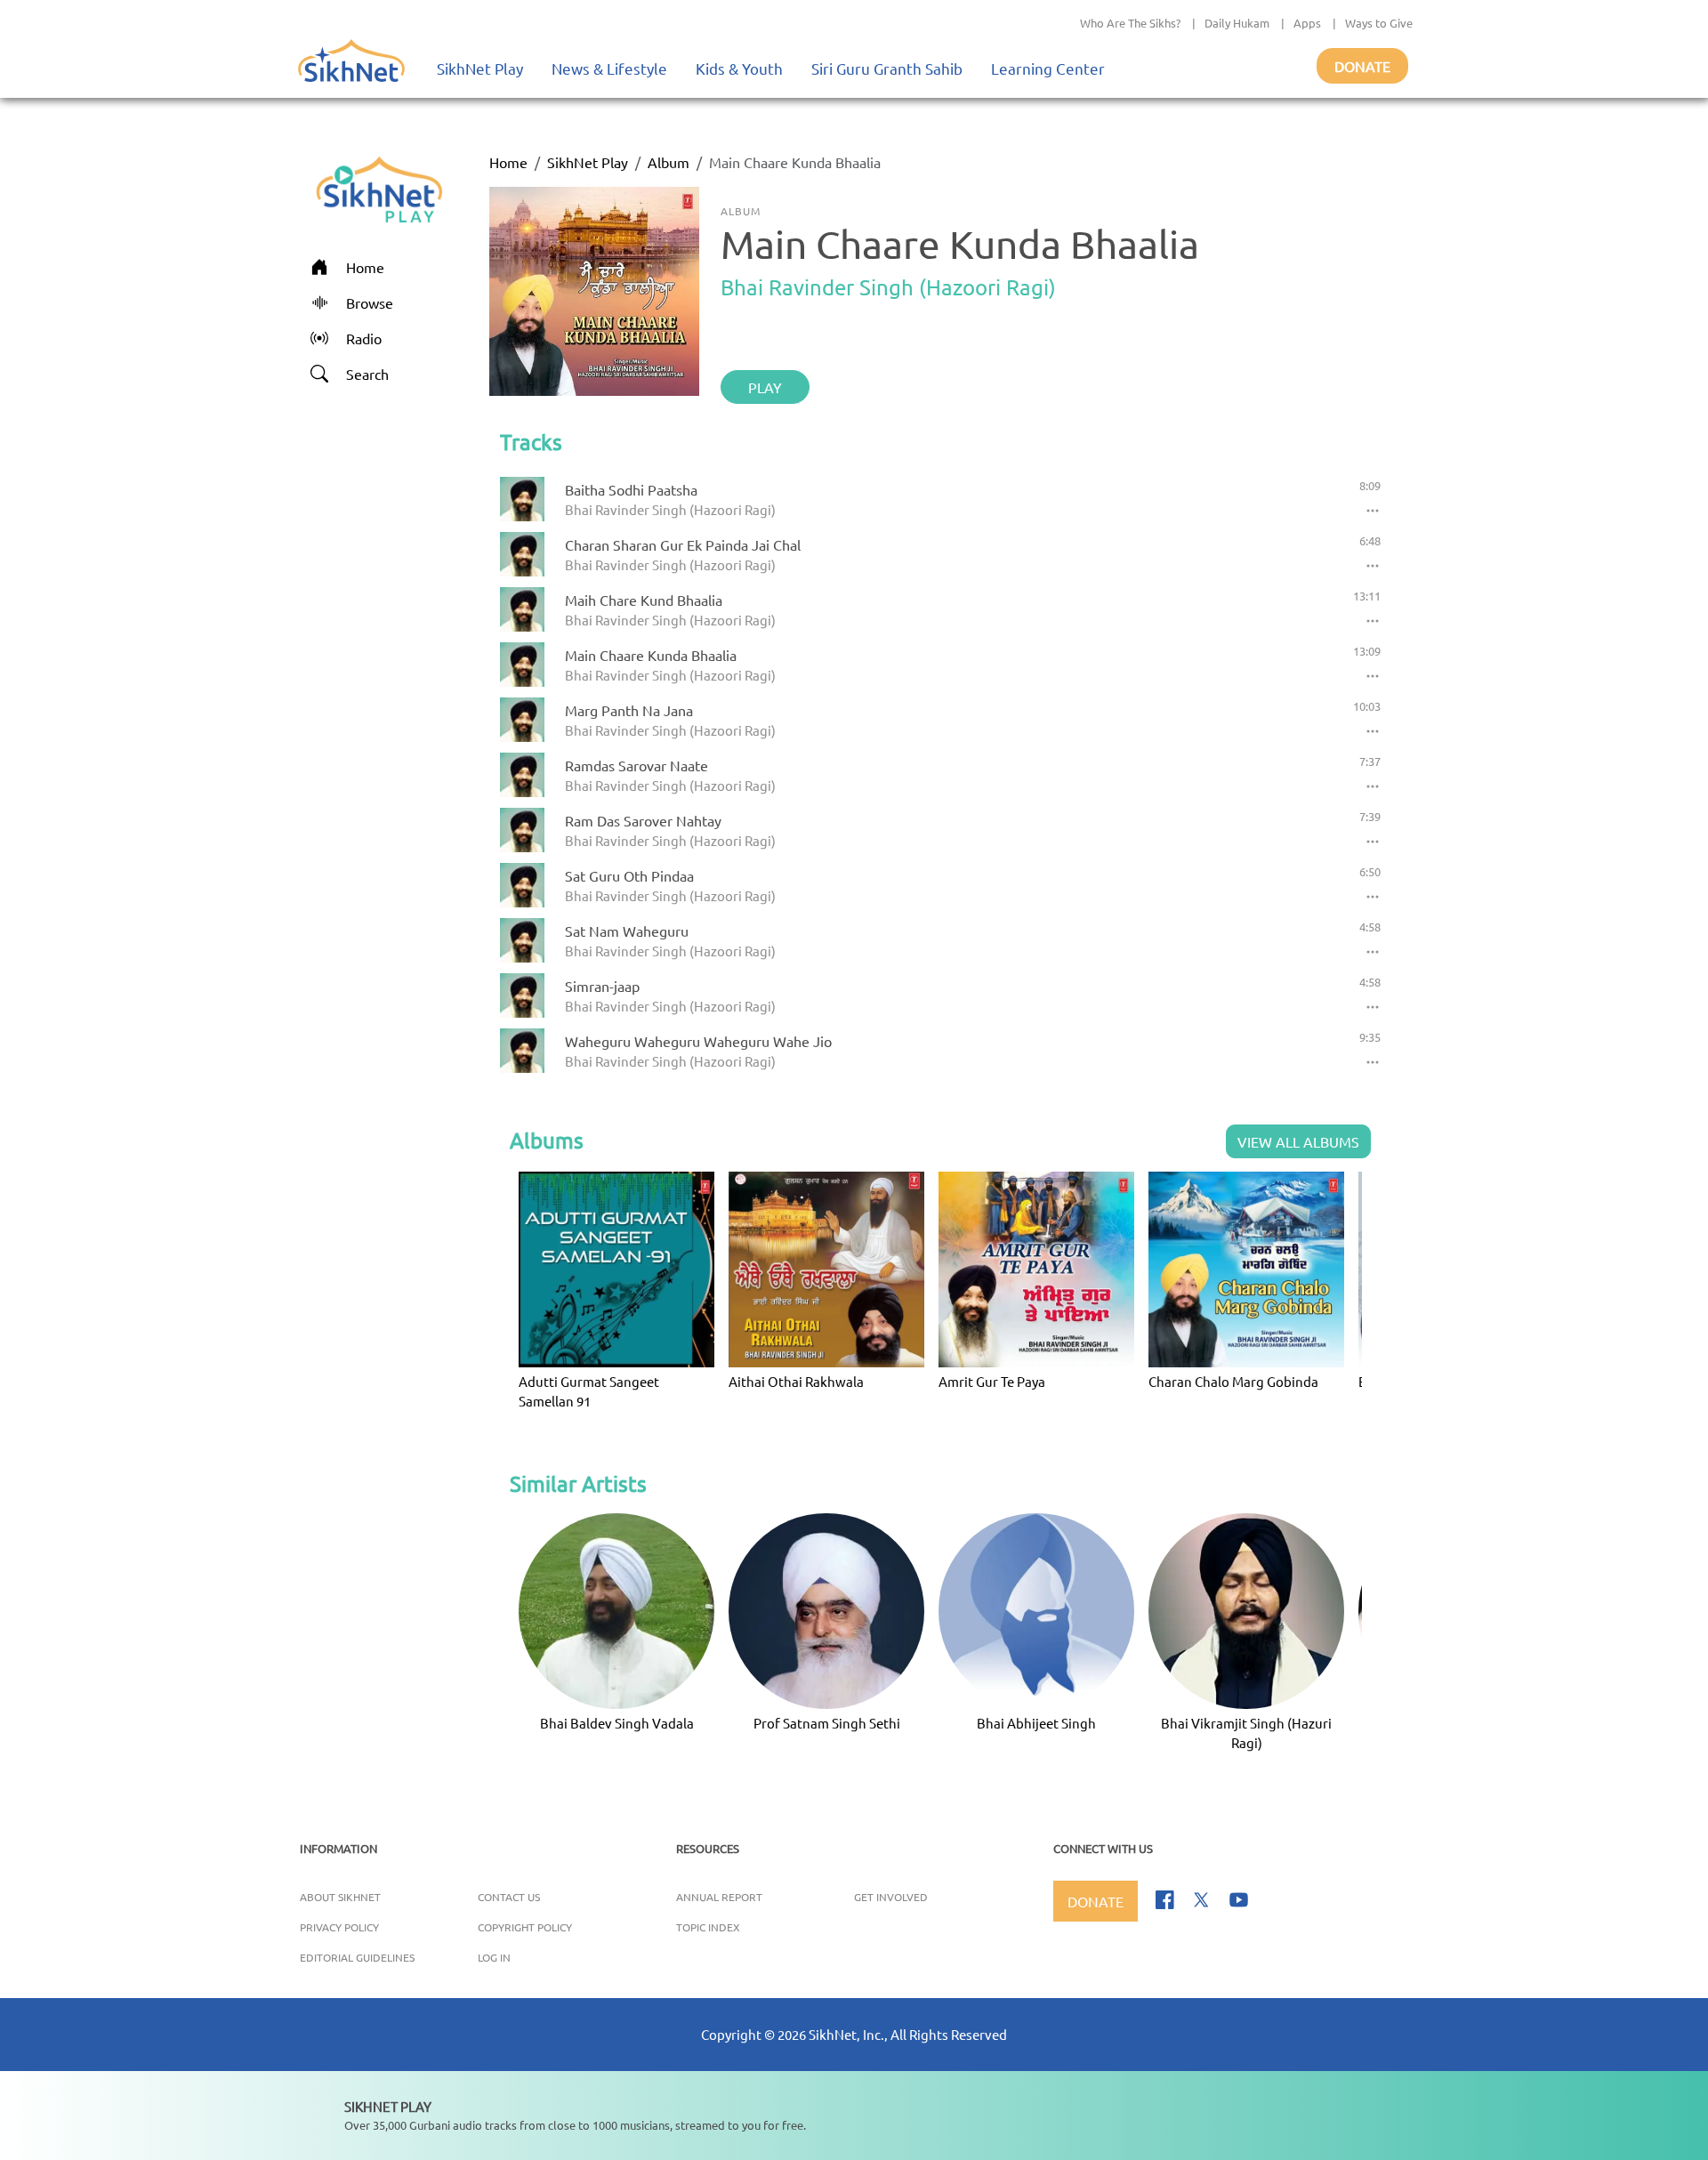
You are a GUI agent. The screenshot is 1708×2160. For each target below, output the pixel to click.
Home (508, 162)
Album (669, 162)
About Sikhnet (340, 1897)
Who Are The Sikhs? (1130, 23)
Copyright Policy (525, 1927)
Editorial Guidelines (357, 1957)
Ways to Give (1379, 23)
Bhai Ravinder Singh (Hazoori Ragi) (888, 287)
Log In (494, 1957)
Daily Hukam (1237, 23)
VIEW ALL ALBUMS (1298, 1141)
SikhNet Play (480, 68)
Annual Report (719, 1897)
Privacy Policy (339, 1927)
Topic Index (708, 1927)
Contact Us (509, 1897)
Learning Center (1048, 68)
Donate (1362, 66)
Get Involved (891, 1897)
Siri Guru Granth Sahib (887, 68)
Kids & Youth (739, 68)
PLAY (765, 387)
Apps (1307, 23)
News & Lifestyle (609, 68)
